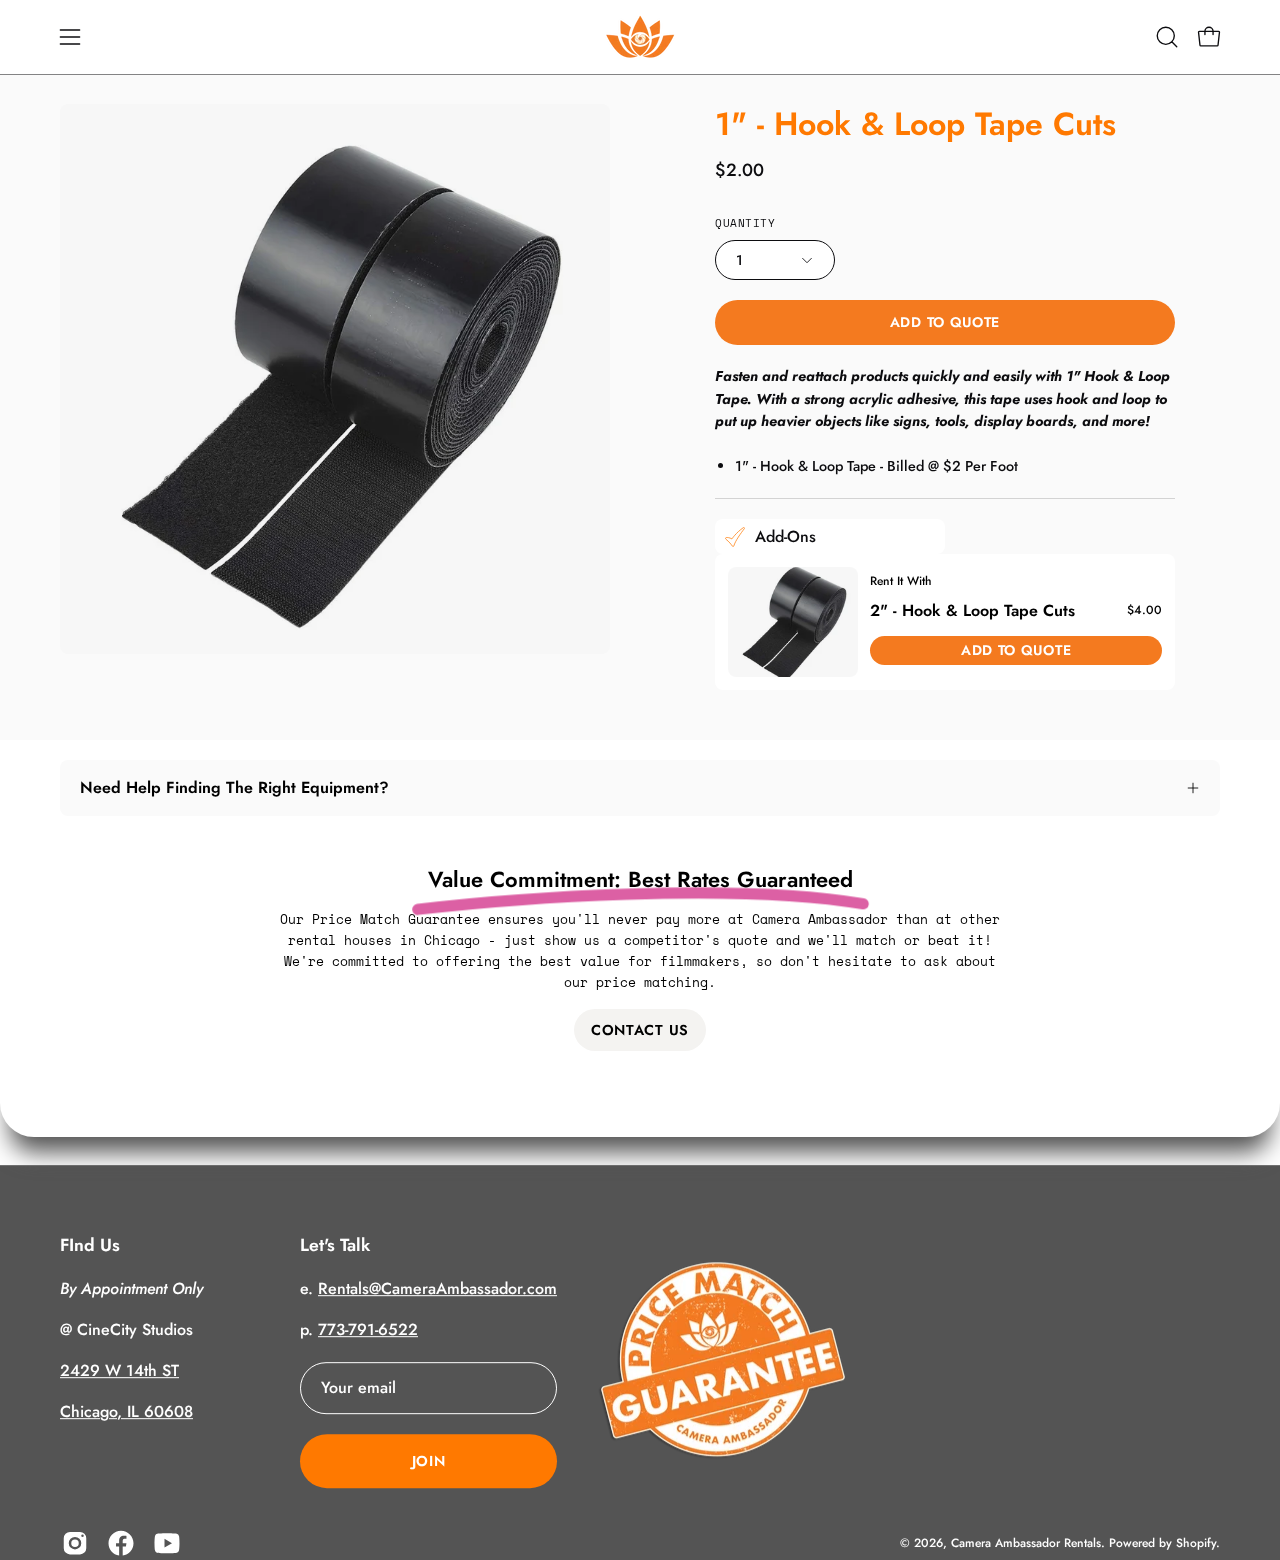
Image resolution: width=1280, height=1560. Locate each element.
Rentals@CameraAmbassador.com (437, 1288)
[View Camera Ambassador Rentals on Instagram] (75, 1543)
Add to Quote (945, 322)
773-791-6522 (368, 1329)
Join (429, 1461)
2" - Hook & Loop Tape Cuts (972, 609)
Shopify (1196, 1543)
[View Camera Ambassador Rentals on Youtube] (167, 1543)
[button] (1167, 37)
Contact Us (640, 1030)
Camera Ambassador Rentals (1026, 1543)
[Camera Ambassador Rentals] (640, 37)
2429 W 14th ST (119, 1370)
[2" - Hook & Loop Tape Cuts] (793, 622)
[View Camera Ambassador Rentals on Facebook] (121, 1543)
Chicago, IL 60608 (126, 1411)
